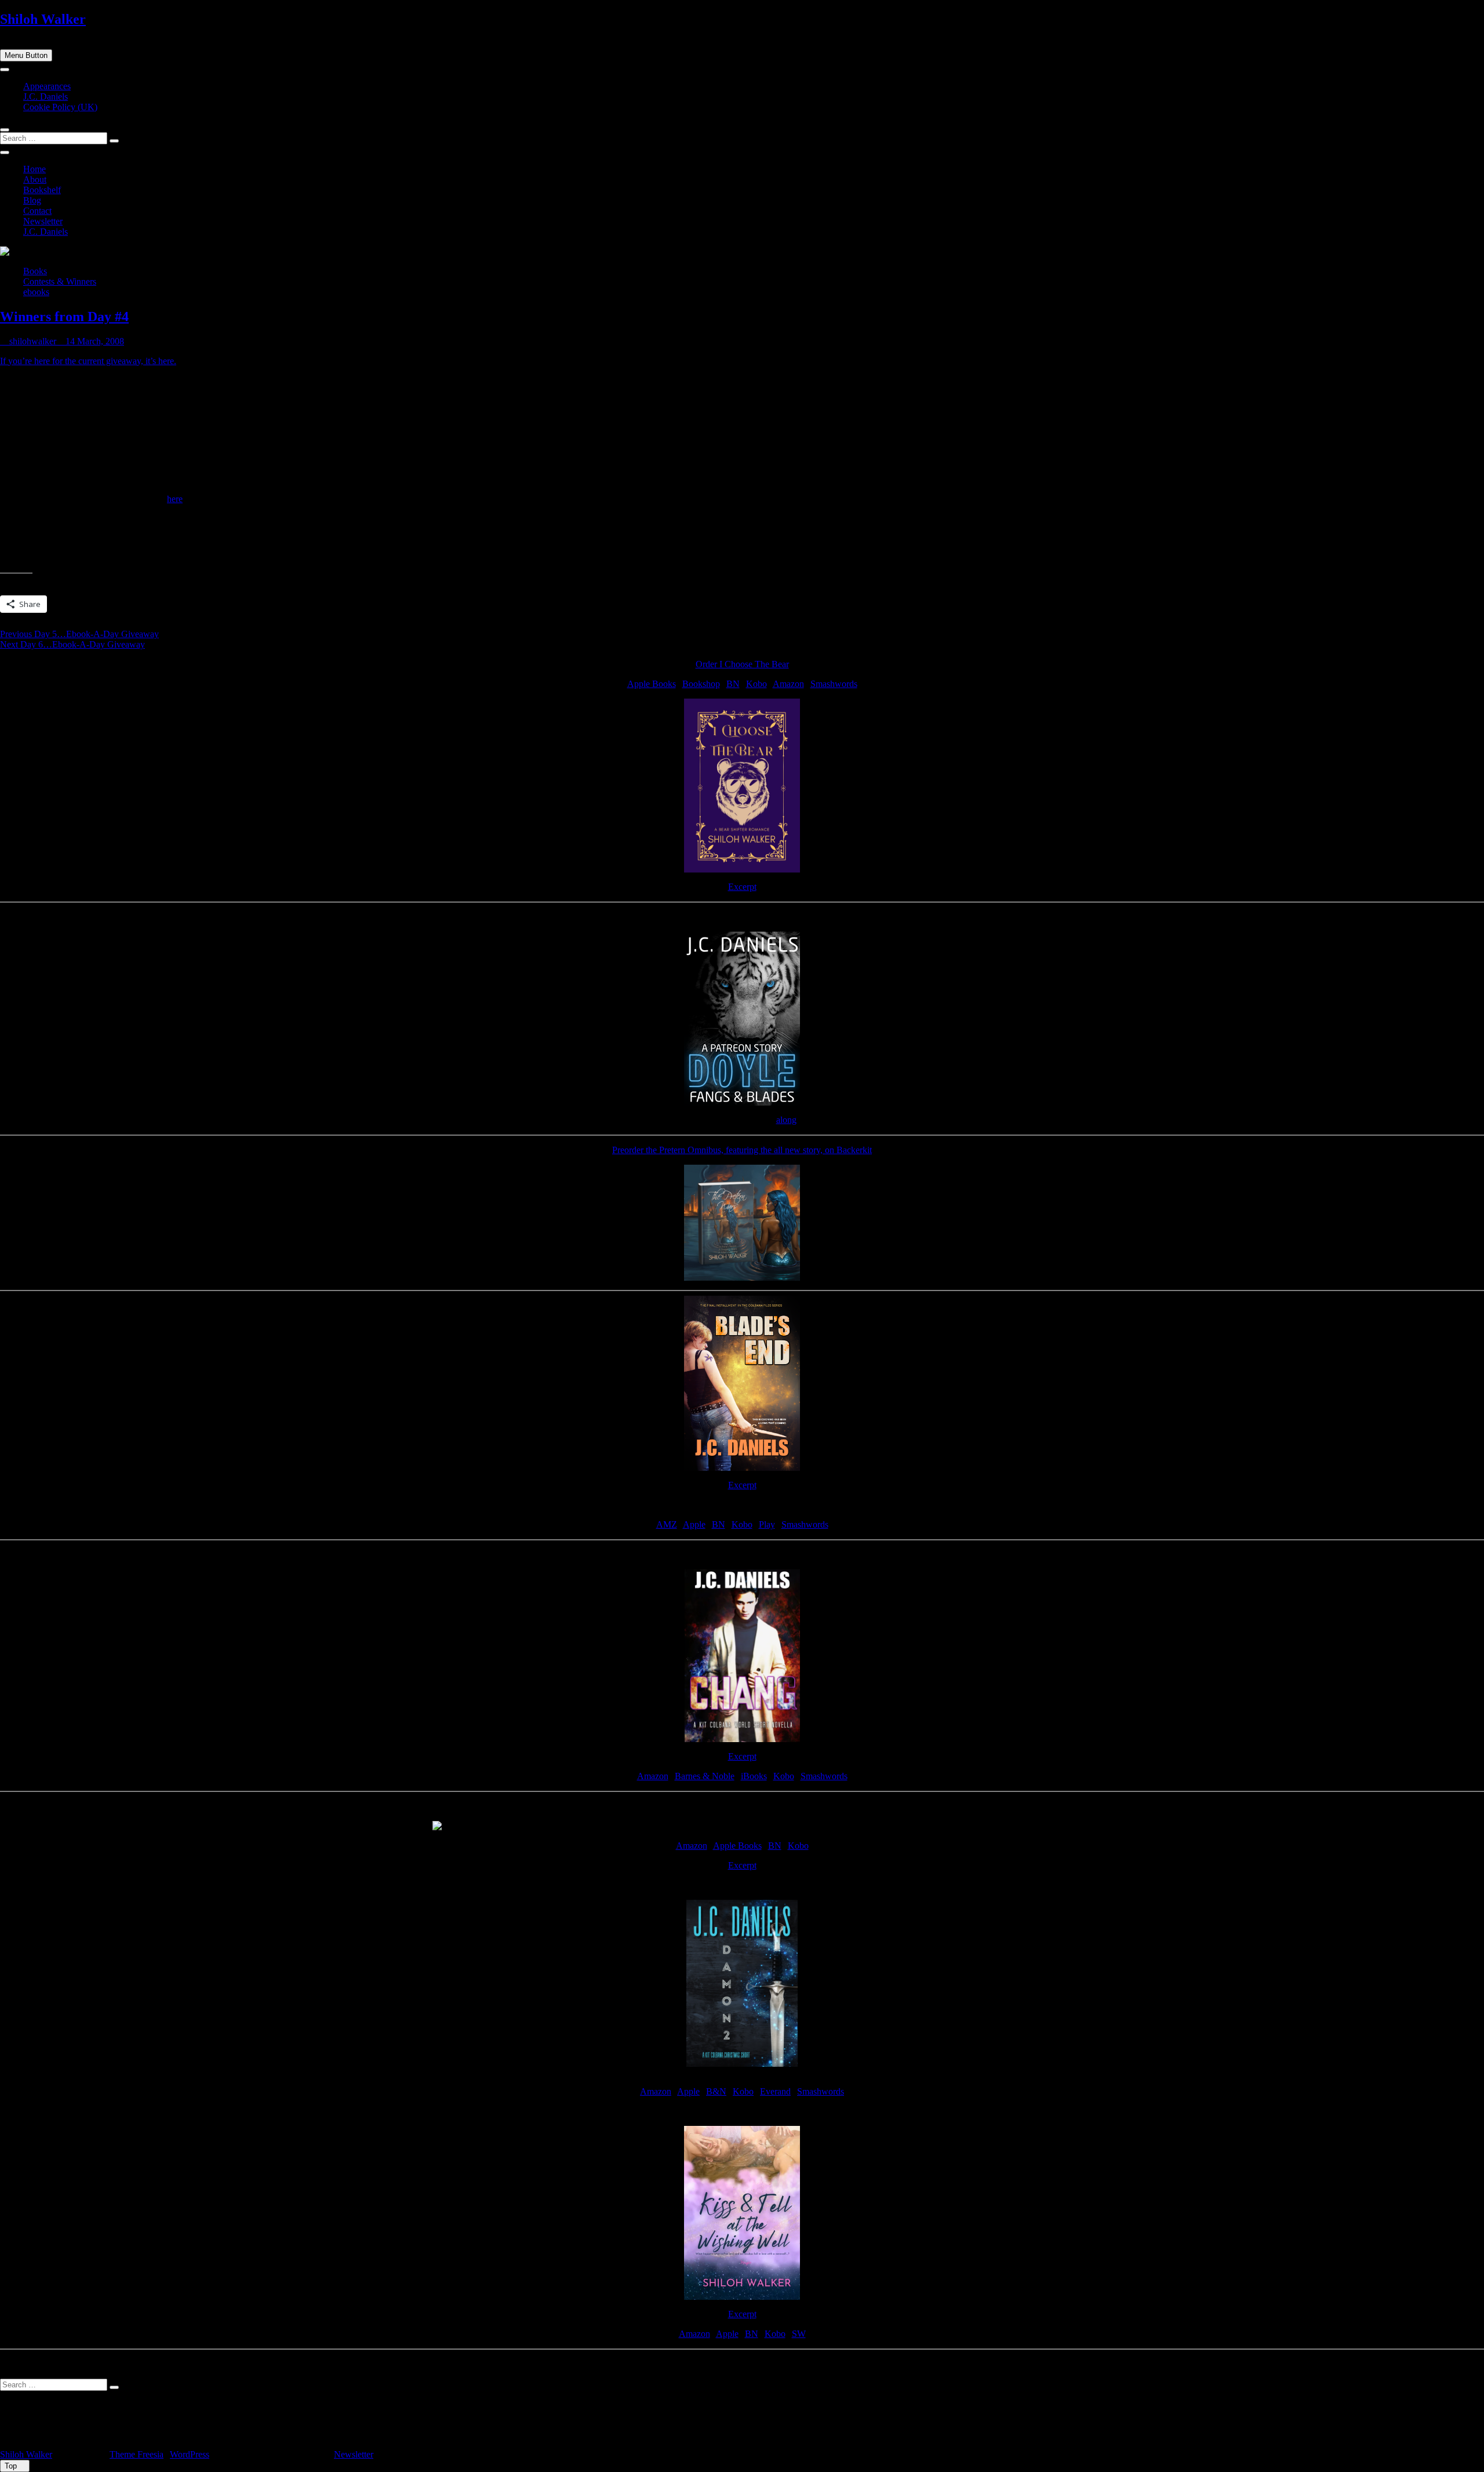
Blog (32, 200)
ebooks (36, 292)
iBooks (754, 1776)
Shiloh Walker (43, 19)
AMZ (667, 1524)
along (786, 1120)
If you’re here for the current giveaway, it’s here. (88, 361)
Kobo (756, 684)
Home (34, 169)
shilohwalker (32, 341)
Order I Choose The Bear (742, 664)
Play (767, 1524)
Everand (775, 2091)
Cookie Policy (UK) (60, 107)
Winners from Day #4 (64, 317)
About (35, 179)
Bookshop (701, 684)
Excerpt (742, 887)
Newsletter (43, 221)
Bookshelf (42, 190)
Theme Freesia (137, 2454)
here (175, 499)
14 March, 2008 (94, 341)
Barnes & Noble (705, 1776)
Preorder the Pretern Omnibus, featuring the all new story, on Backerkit (742, 1150)
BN (733, 684)
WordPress (190, 2454)
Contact (37, 211)
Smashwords (834, 684)
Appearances (47, 86)
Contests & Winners (60, 281)
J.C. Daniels (46, 97)
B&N (716, 2091)
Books (35, 271)
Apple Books (652, 684)
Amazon (788, 684)
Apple (694, 1524)
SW (799, 2334)
